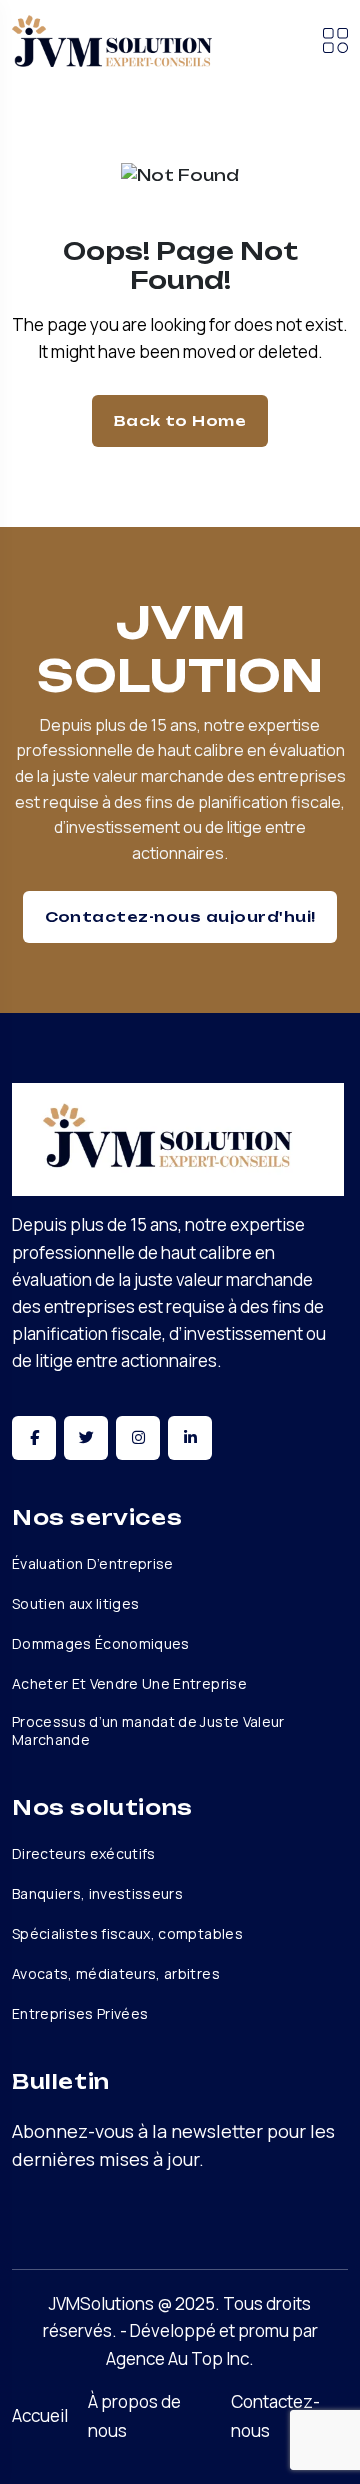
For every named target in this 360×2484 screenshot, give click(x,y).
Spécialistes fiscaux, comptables (127, 1934)
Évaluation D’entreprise (93, 1564)
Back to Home (180, 420)
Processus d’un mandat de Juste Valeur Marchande (148, 1731)
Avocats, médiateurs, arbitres (116, 1974)
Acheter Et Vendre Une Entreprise (129, 1684)
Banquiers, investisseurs (97, 1894)
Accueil (40, 2415)
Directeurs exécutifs (84, 1854)
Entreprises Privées (80, 2014)
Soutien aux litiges (75, 1604)
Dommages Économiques (101, 1644)
